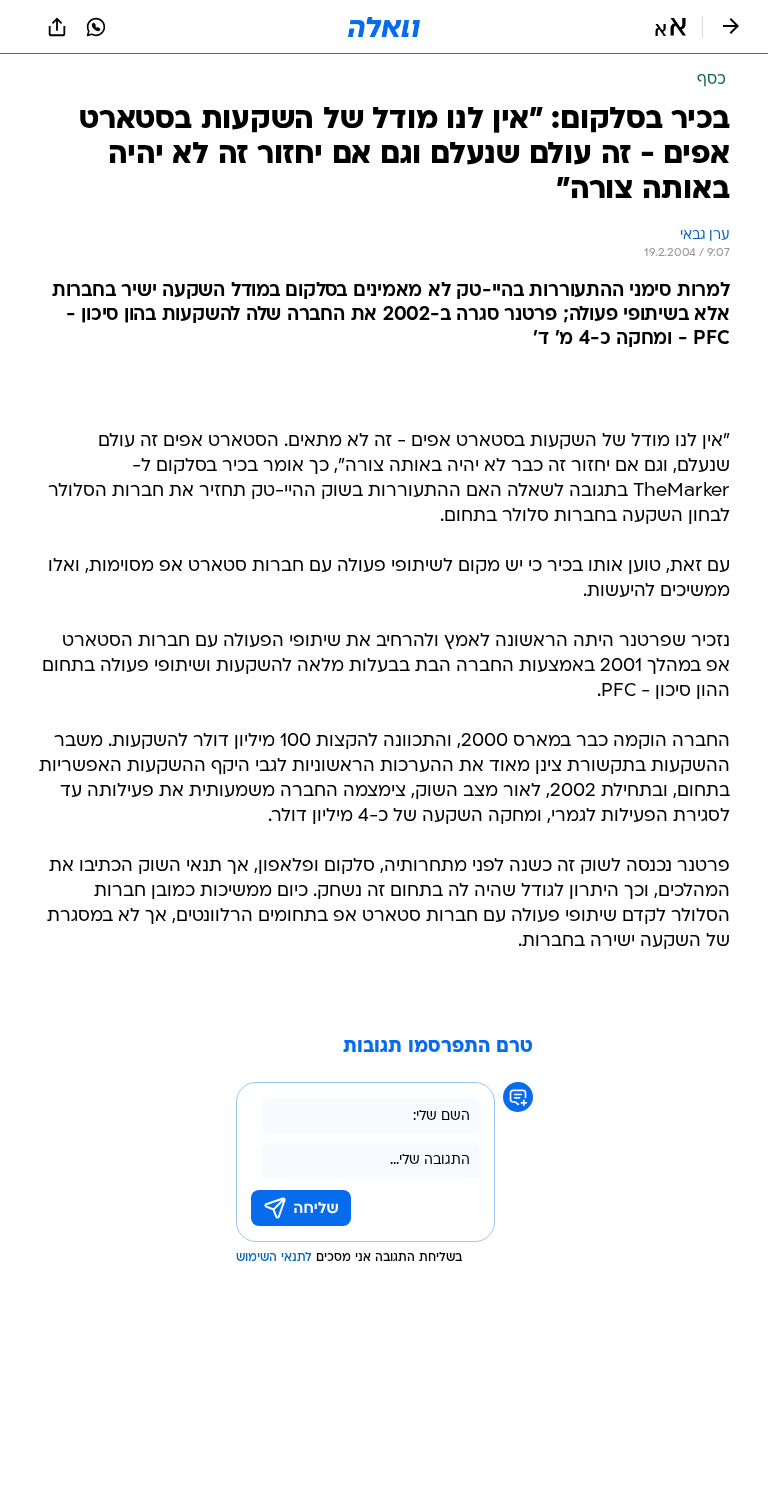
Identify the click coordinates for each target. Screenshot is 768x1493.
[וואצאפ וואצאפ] (96, 27)
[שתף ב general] (57, 27)
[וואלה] (384, 27)
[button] (670, 27)
